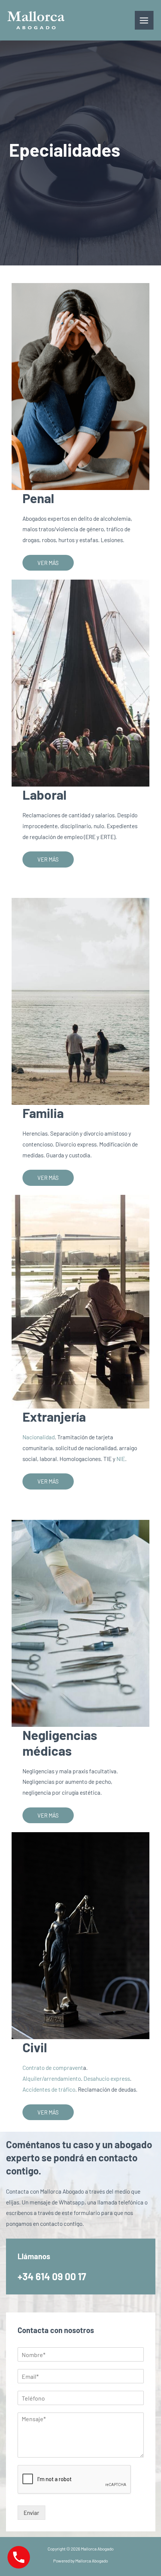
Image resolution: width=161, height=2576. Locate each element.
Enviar (31, 2512)
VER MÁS (48, 563)
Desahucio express (107, 2078)
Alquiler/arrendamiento (52, 2078)
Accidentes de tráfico (49, 2089)
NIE (121, 1459)
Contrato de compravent (53, 2067)
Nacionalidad (39, 1437)
